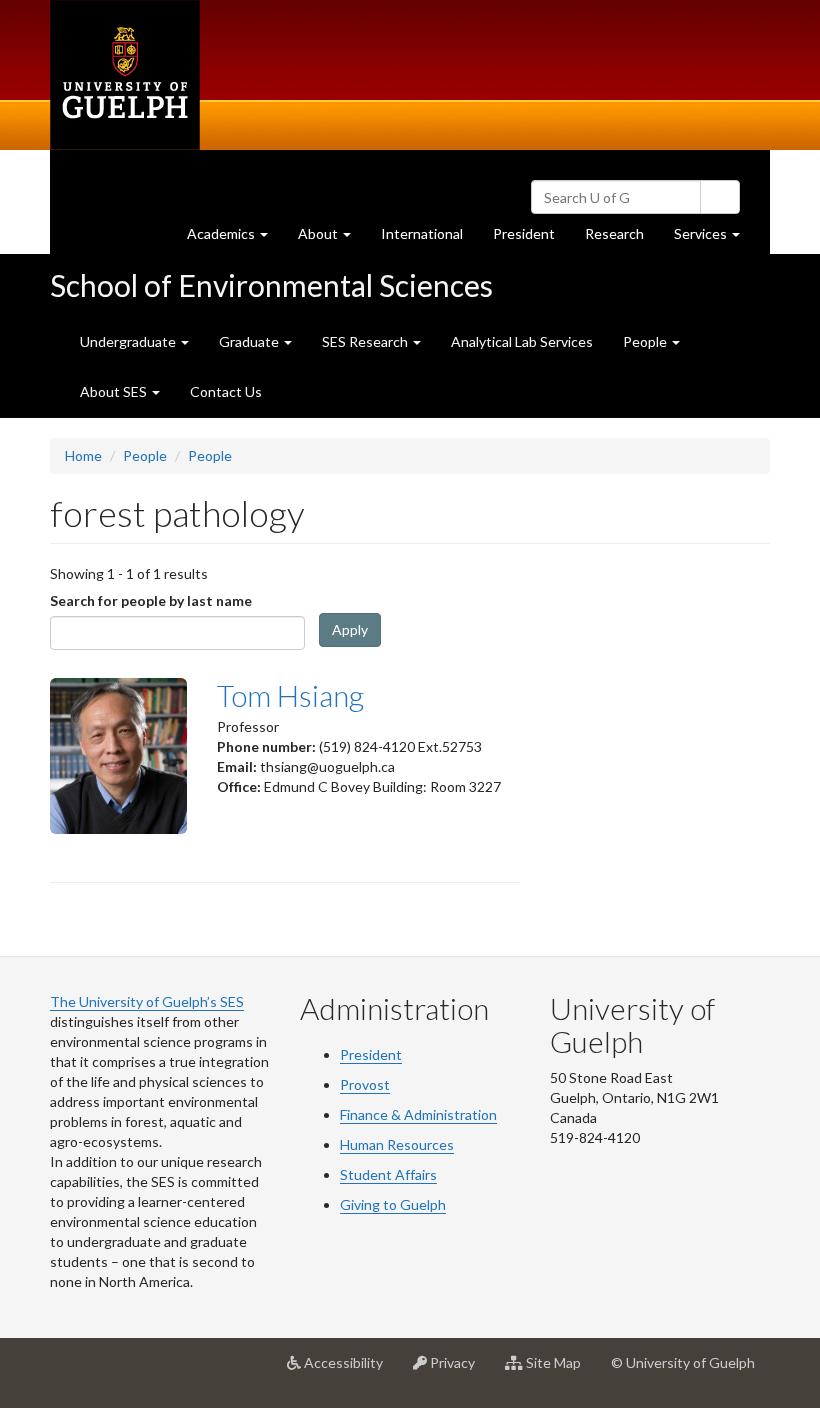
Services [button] (714, 239)
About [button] (332, 239)
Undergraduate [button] (129, 341)
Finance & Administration (418, 1114)
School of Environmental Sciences (271, 285)
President (524, 233)
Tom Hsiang (290, 695)
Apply (350, 629)
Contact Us (226, 391)
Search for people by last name (151, 600)
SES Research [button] (366, 341)
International (422, 233)
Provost (365, 1084)
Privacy (458, 1370)
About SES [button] (115, 391)
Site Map (559, 1370)
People (145, 455)
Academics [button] (235, 239)
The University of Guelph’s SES (147, 1001)
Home (83, 455)
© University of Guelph (683, 1362)
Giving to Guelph (393, 1204)
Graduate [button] (250, 341)
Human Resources (397, 1144)
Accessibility (349, 1370)
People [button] (646, 341)
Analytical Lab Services (522, 341)
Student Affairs (388, 1174)
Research (622, 239)
